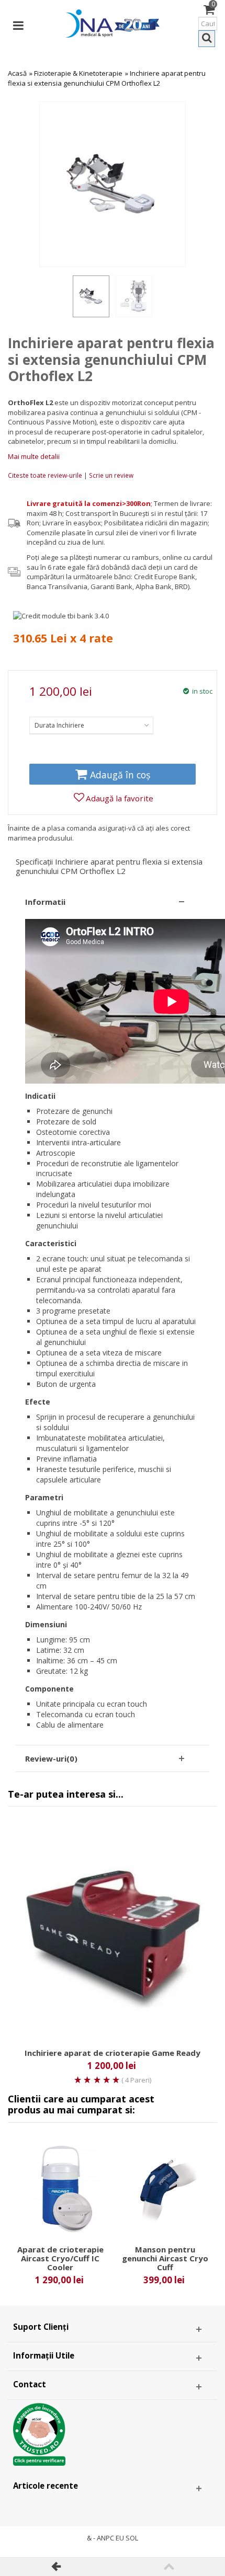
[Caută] (207, 39)
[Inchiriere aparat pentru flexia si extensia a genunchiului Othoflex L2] (91, 296)
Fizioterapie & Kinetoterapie (78, 73)
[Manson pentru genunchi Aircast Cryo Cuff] (165, 2189)
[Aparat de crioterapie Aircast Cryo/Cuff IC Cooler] (60, 2189)
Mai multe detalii (34, 456)
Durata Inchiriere (59, 725)
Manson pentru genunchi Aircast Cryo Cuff (165, 2258)
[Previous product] (56, 2567)
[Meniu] (18, 24)
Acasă (17, 73)
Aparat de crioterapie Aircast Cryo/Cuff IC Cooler (60, 2258)
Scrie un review (111, 475)
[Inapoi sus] (169, 2567)
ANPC (105, 2538)
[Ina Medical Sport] (113, 22)
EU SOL (127, 2538)
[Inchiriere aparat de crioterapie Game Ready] (113, 1933)
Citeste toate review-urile (46, 475)
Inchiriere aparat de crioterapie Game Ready (113, 2053)
